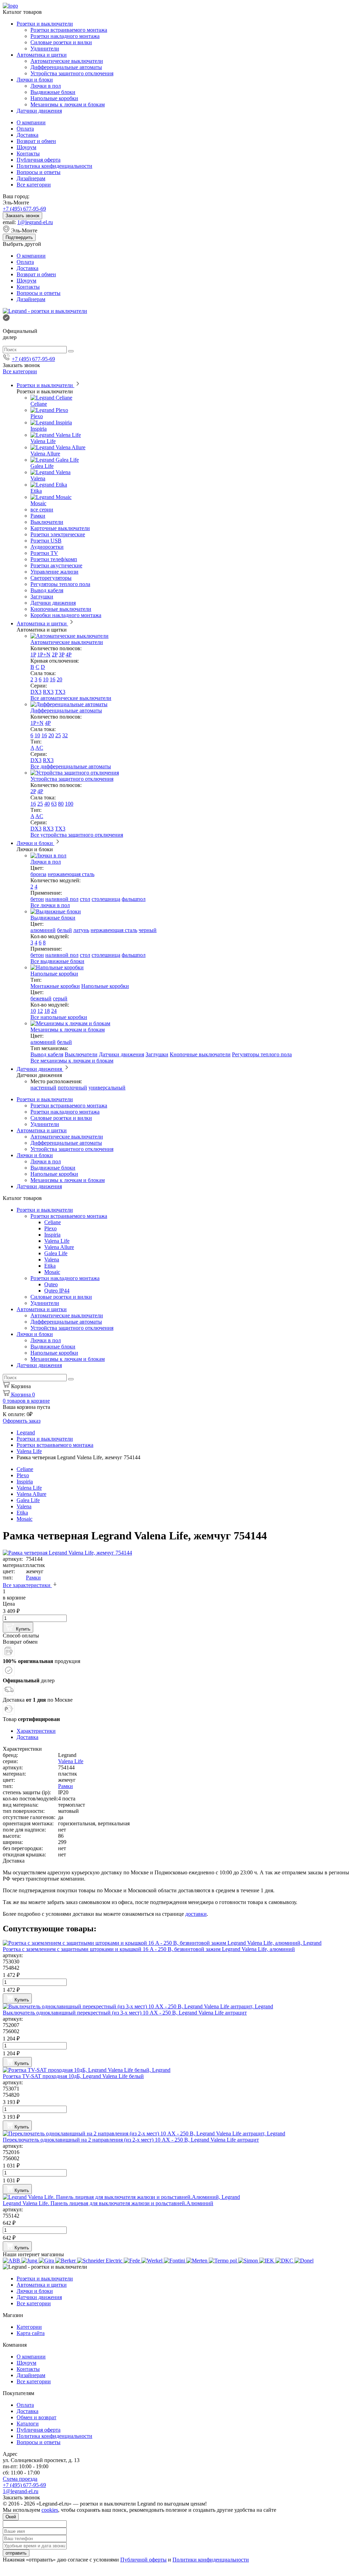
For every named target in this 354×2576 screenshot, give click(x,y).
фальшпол (134, 899)
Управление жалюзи (54, 572)
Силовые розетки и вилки (61, 42)
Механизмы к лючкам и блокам (68, 104)
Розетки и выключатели (45, 24)
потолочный (72, 1088)
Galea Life (42, 466)
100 (69, 804)
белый (64, 930)
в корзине (26, 1401)
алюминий (43, 930)
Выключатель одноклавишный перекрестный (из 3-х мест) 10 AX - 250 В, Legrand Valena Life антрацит (125, 2013)
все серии (42, 510)
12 (40, 1011)
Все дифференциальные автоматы (71, 766)
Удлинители (45, 49)
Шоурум (26, 147)
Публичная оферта (39, 160)
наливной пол (62, 899)
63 (54, 804)
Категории (29, 2327)
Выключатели (47, 522)
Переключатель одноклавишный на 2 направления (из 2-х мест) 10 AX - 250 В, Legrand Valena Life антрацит (131, 2140)
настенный (43, 1088)
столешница (106, 899)
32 (65, 735)
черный (148, 930)
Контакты (28, 153)
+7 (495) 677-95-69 (24, 209)
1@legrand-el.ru (35, 222)
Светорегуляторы (51, 578)
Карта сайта (31, 2333)
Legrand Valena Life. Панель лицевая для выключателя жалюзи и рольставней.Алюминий (108, 2203)
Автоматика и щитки (42, 55)
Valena (38, 478)
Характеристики (36, 1731)
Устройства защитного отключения (72, 73)
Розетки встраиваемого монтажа (69, 30)
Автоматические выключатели (67, 61)
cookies (50, 2510)
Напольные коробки (54, 98)
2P (55, 655)
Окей (11, 2517)
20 (59, 679)
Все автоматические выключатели (71, 698)
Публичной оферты (143, 2560)
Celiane (39, 404)
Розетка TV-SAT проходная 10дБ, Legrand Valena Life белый (73, 2076)
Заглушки (42, 597)
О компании (31, 122)
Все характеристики (27, 1585)
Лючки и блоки (35, 80)
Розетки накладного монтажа (65, 36)
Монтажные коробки (55, 986)
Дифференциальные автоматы (66, 67)
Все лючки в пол (50, 905)
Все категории (34, 185)
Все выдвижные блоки (57, 961)
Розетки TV (44, 553)
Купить (22, 1629)
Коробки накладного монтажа (66, 615)
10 (46, 679)
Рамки (38, 516)
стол (85, 899)
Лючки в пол (46, 86)
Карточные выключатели (60, 528)
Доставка (27, 135)
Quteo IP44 (57, 1291)
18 (47, 1011)
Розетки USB (46, 541)
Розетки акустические (56, 565)
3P (62, 655)
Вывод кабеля (47, 590)
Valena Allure (45, 454)
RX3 (48, 692)
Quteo (51, 1284)
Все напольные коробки (59, 1017)
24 (54, 1011)
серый (60, 998)
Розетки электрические (58, 534)
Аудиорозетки (47, 547)
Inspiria (39, 429)
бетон (37, 899)
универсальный (107, 1088)
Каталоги (28, 2424)
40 (47, 804)
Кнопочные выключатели (61, 609)
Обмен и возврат (36, 2417)
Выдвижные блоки (53, 92)
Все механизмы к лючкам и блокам (72, 1061)
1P (33, 655)
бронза (38, 874)
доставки (196, 1914)
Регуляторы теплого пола (60, 584)
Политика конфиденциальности (54, 166)
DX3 (36, 692)
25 (58, 735)
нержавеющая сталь (71, 874)
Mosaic (38, 503)
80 (61, 804)
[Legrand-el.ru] (45, 311)
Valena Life (43, 441)
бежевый (41, 998)
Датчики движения (39, 111)
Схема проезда (20, 2479)
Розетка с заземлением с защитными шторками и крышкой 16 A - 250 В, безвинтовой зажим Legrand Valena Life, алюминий (149, 1949)
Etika (36, 491)
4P (69, 655)
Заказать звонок (22, 216)
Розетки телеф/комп (54, 559)
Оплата (25, 129)
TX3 (60, 692)
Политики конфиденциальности (211, 2560)
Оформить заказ (22, 1421)
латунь (81, 930)
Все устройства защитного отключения (77, 835)
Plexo (37, 416)
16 (53, 679)
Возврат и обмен (36, 141)
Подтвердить (19, 237)
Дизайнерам (31, 178)
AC (39, 748)
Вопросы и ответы (39, 172)
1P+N (44, 655)
